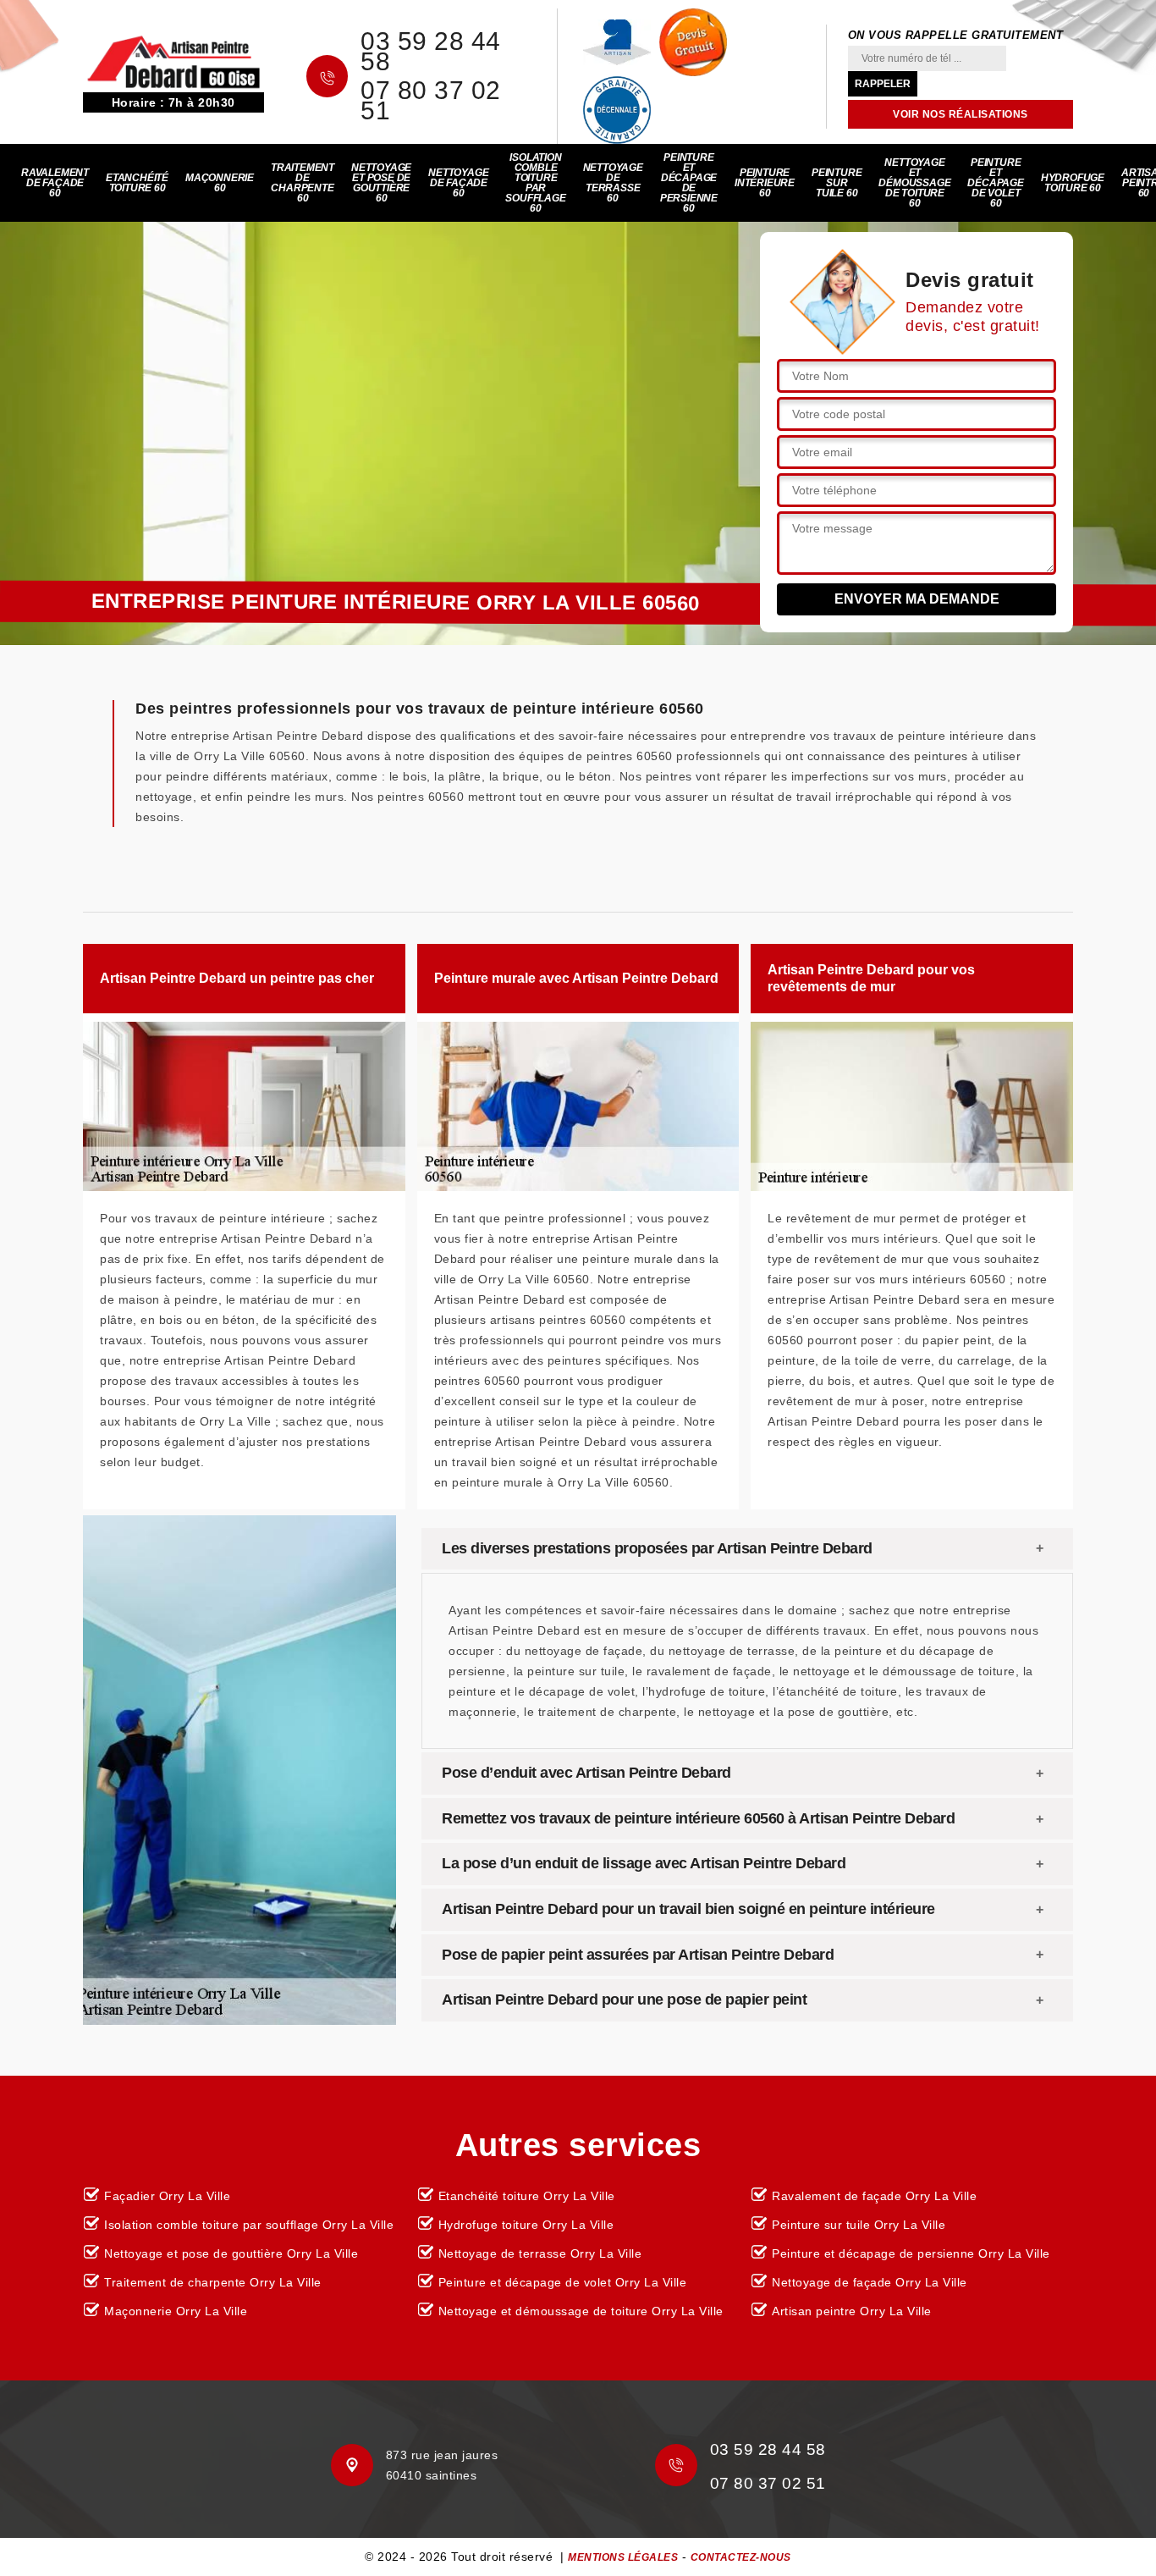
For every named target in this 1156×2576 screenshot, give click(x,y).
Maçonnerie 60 (220, 183)
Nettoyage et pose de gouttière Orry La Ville (231, 2253)
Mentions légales (623, 2557)
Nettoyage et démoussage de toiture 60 (914, 183)
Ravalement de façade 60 (55, 183)
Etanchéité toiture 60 (137, 183)
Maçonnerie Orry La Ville (176, 2311)
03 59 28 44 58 (431, 52)
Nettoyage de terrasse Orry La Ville (540, 2253)
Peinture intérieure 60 (765, 183)
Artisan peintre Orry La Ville (852, 2311)
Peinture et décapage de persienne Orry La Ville (911, 2253)
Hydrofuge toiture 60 (1073, 183)
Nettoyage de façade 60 (458, 183)
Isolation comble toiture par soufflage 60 (535, 183)
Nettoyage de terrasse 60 (613, 183)
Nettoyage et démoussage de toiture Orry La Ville (581, 2311)
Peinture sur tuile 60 (837, 183)
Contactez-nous (741, 2557)
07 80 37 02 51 (431, 101)
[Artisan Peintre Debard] (173, 61)
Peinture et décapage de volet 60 (995, 183)
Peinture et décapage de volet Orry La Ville (563, 2282)
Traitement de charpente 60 (303, 183)
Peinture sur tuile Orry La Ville (859, 2225)
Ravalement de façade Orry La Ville (874, 2196)
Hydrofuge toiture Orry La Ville (526, 2225)
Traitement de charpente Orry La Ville (213, 2282)
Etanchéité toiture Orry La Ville (527, 2196)
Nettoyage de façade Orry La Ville (870, 2282)
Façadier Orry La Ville (167, 2196)
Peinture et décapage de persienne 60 (689, 183)
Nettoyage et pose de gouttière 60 (381, 183)
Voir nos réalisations (961, 114)
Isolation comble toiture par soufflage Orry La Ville (249, 2225)
